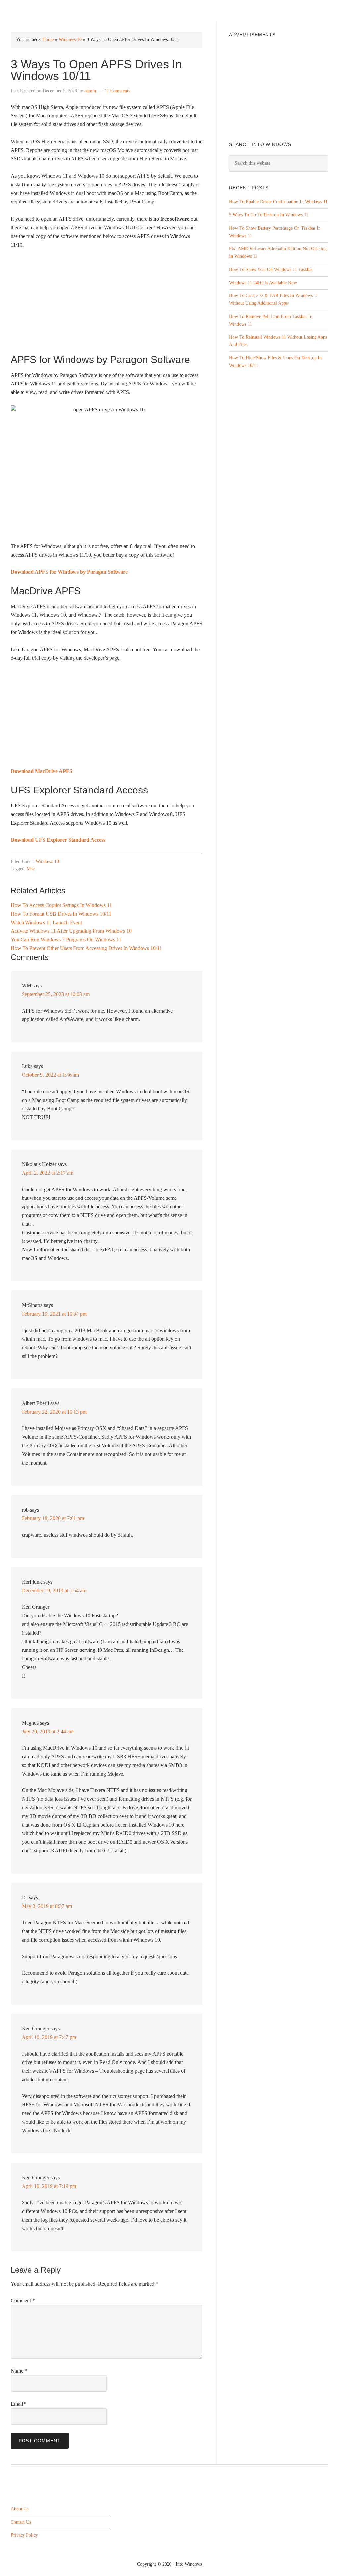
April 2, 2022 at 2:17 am (48, 1173)
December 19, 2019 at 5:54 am (54, 1590)
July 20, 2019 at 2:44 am (48, 1731)
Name (19, 2371)
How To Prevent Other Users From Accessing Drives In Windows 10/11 (86, 948)
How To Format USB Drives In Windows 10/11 (61, 914)
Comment (23, 2301)
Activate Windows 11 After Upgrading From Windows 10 (71, 931)
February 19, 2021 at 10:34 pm (54, 1314)
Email (19, 2404)
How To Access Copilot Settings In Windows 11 (61, 905)
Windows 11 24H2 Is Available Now (263, 283)
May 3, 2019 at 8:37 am (47, 1906)
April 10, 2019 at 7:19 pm (49, 2186)
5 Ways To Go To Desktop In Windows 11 (269, 215)
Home (48, 40)
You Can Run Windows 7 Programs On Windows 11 (66, 940)
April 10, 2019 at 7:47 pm (49, 2037)
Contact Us (21, 2522)
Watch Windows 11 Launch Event (46, 922)
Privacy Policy (24, 2535)
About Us (20, 2509)
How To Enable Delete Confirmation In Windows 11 (278, 202)
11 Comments (117, 91)
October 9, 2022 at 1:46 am (50, 1075)
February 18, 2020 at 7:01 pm (53, 1518)
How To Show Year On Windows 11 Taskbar (271, 270)
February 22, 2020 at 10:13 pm (54, 1412)
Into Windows (46, 10)
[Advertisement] (106, 304)
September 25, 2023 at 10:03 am (56, 994)
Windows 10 (70, 40)
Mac (31, 869)
